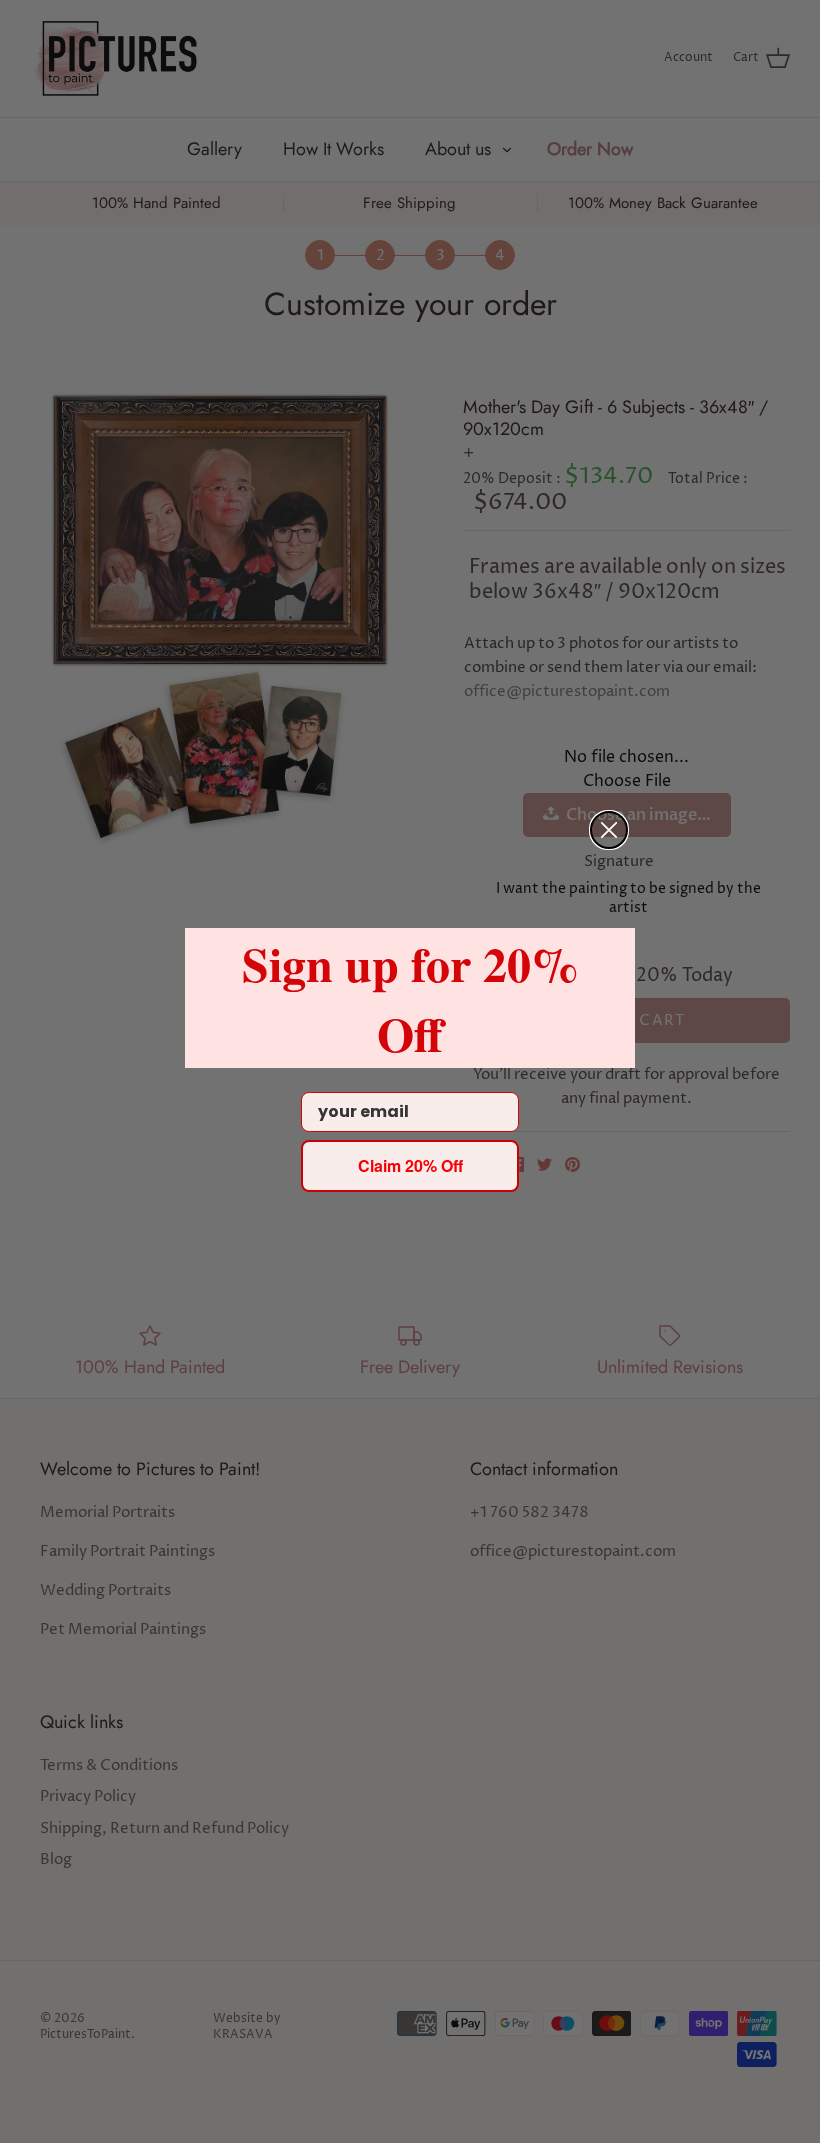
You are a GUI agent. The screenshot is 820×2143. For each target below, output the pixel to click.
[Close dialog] (609, 830)
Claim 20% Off (410, 1165)
